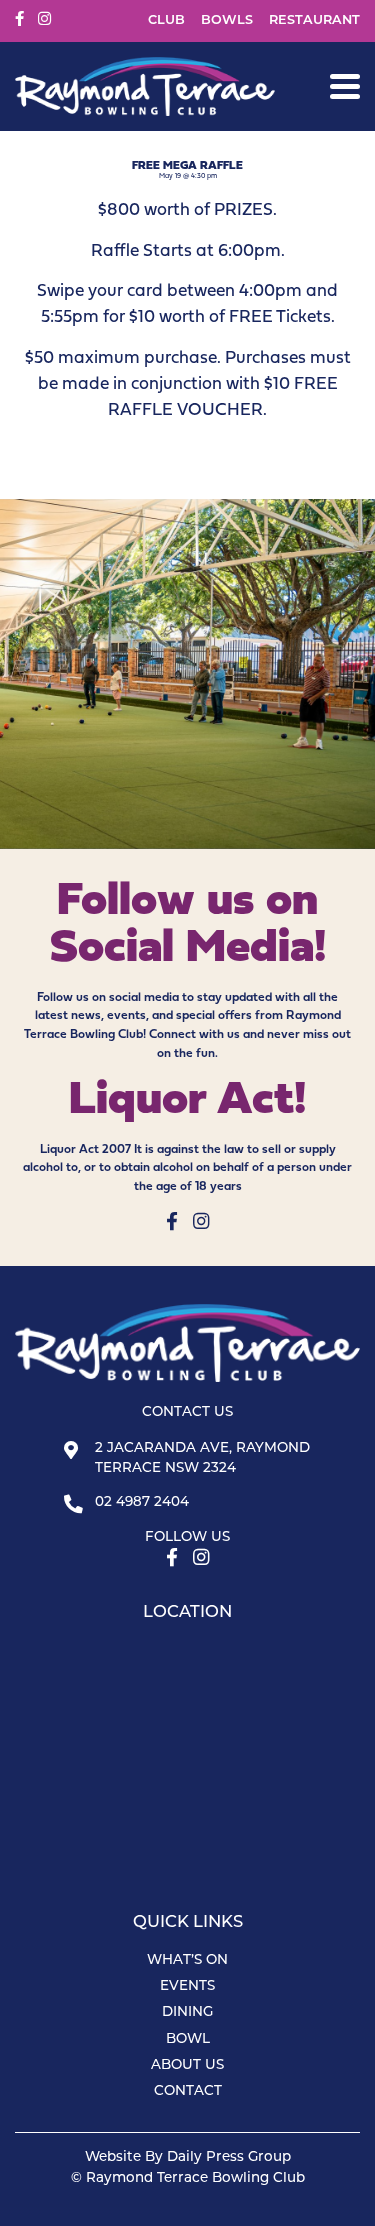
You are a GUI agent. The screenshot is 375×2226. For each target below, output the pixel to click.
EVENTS (187, 1986)
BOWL (188, 2039)
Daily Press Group (229, 2157)
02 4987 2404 (142, 1502)
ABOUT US (187, 2065)
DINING (187, 2012)
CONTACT (188, 2091)
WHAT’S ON (187, 1960)
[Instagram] (44, 19)
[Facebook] (19, 19)
